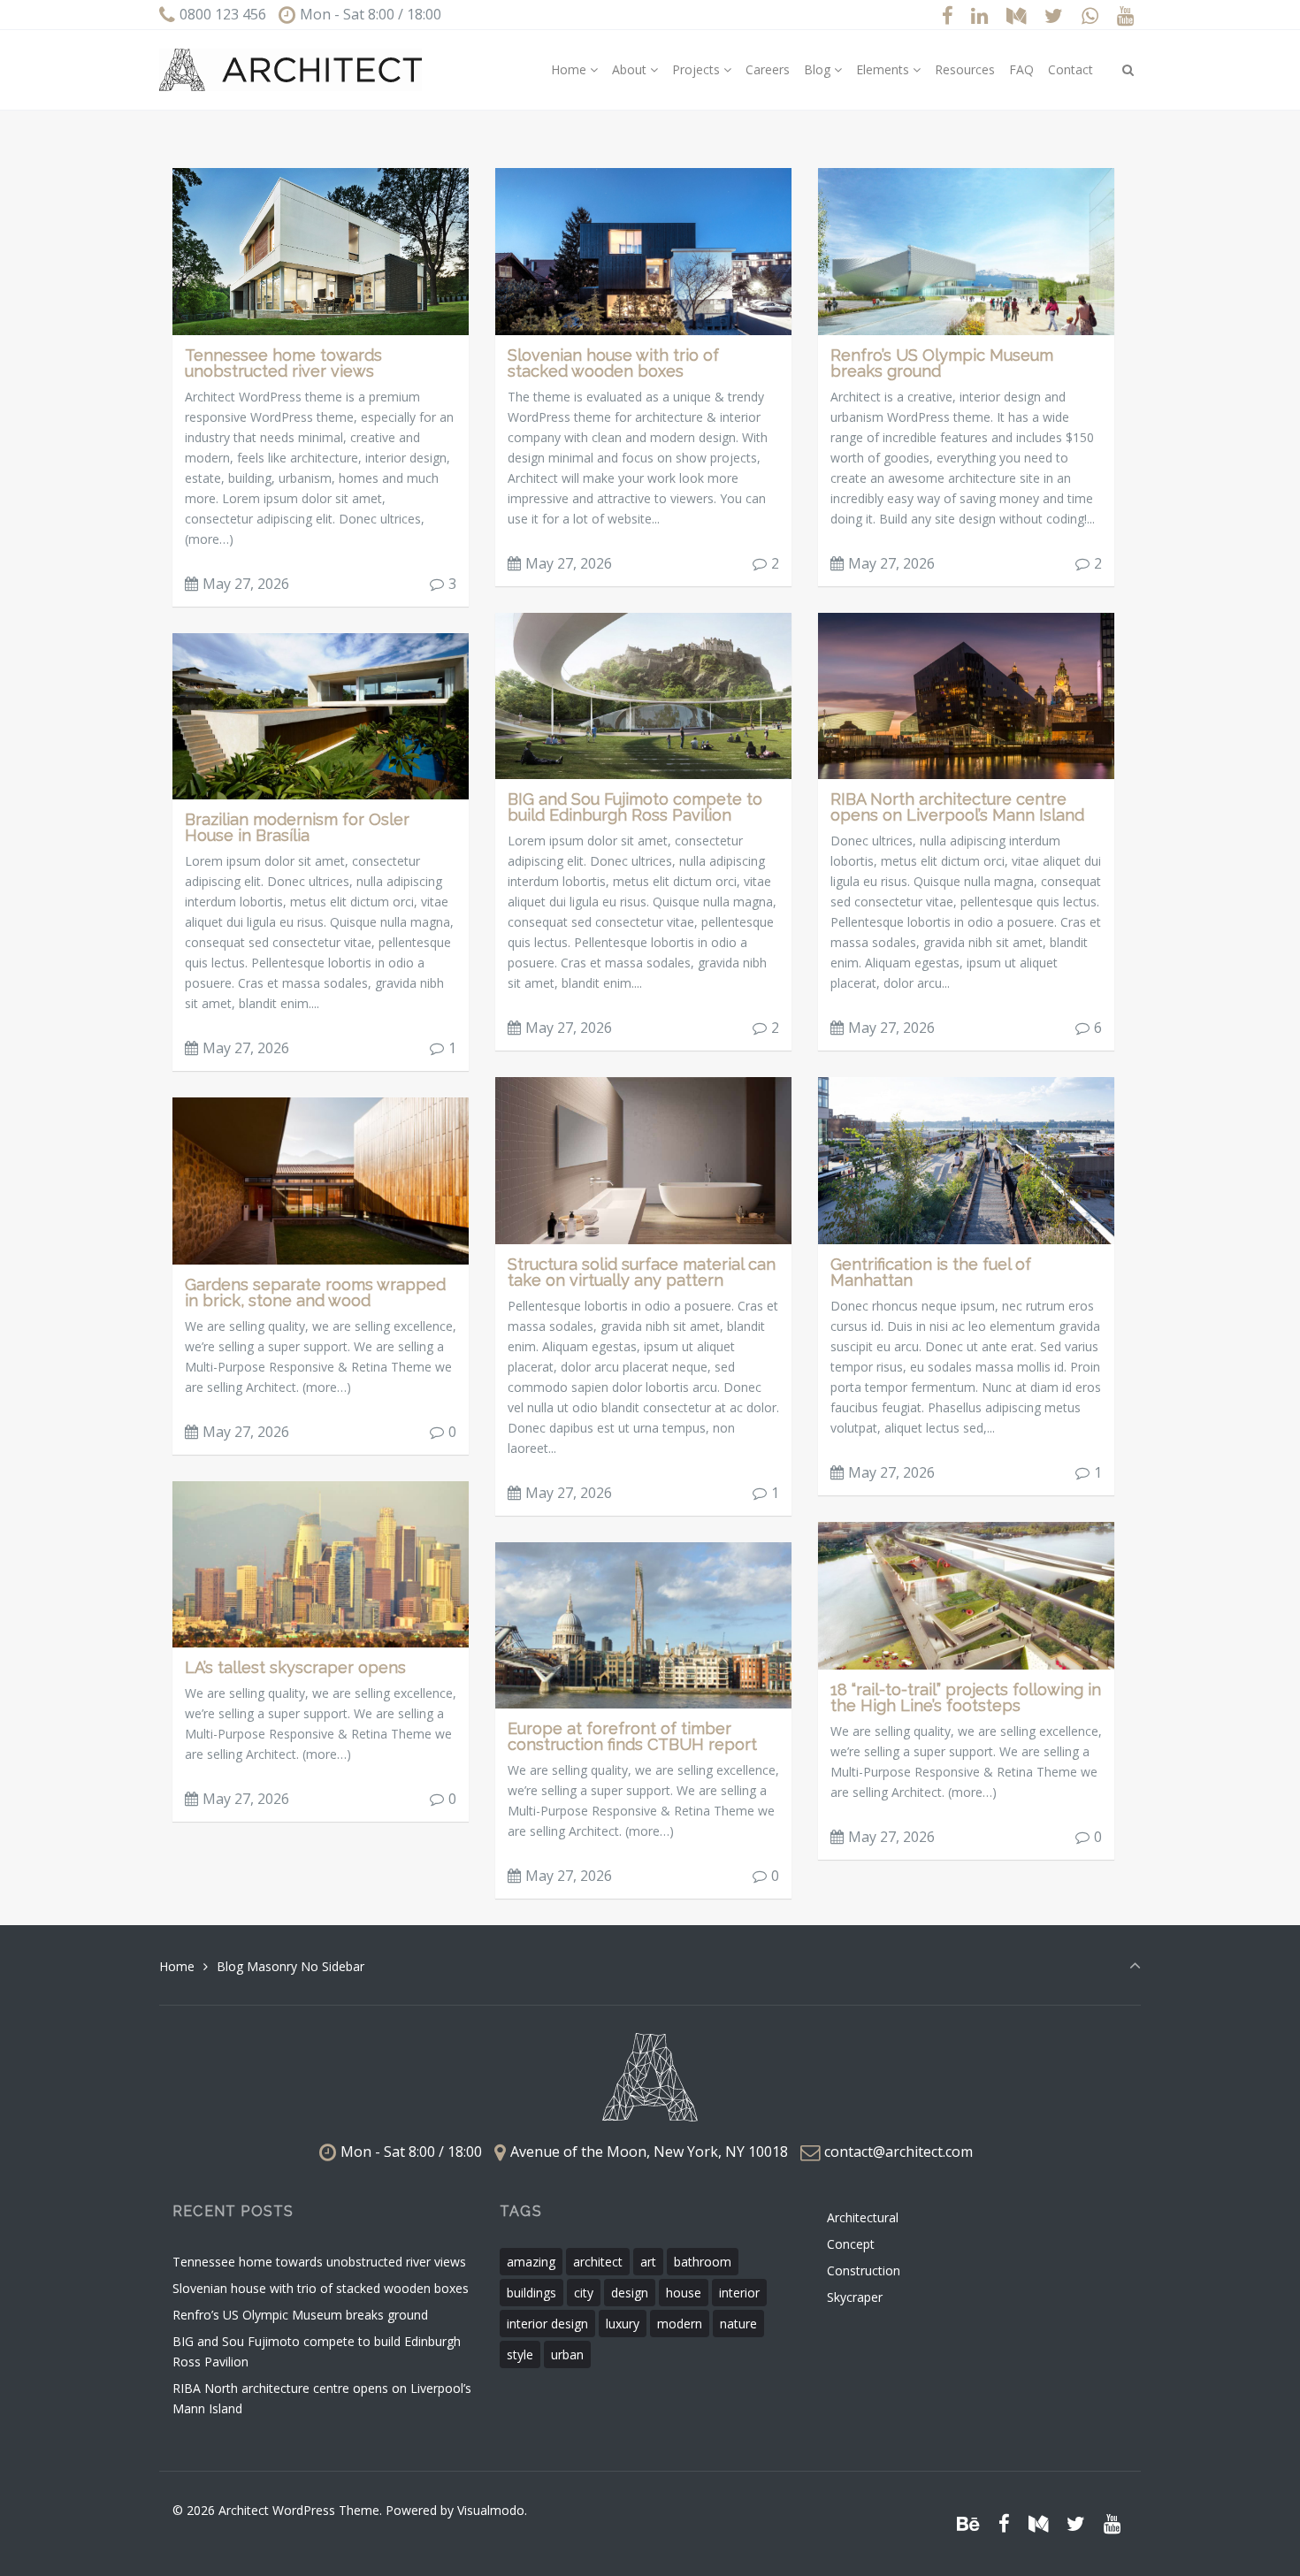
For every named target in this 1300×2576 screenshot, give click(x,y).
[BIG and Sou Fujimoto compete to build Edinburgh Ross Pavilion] (643, 695)
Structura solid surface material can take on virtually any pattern (642, 1272)
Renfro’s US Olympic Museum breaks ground (942, 363)
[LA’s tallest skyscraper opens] (321, 1563)
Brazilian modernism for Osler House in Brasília (297, 827)
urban (567, 2354)
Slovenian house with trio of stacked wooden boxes (613, 363)
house (684, 2293)
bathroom (703, 2262)
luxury (623, 2324)
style (520, 2354)
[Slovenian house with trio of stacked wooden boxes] (643, 250)
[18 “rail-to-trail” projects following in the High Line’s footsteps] (966, 1594)
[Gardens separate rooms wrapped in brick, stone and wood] (321, 1179)
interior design (547, 2324)
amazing (531, 2262)
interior (739, 2293)
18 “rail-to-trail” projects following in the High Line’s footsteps (966, 1697)
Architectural (863, 2217)
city (584, 2293)
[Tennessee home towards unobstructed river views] (321, 250)
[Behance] (969, 2523)
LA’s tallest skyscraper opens (295, 1667)
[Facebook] (947, 15)
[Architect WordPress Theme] (291, 70)
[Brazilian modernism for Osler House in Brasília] (321, 715)
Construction (864, 2270)
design (630, 2293)
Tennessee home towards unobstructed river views (283, 363)
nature (738, 2324)
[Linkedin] (980, 15)
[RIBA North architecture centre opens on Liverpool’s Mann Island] (966, 695)
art (648, 2262)
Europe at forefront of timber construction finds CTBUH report (632, 1736)
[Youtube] (1125, 15)
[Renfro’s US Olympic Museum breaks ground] (966, 250)
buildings (531, 2293)
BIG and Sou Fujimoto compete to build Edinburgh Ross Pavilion (635, 807)
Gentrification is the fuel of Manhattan (931, 1272)
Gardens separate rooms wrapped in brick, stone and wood (315, 1292)
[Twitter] (1054, 15)
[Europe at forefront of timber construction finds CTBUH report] (643, 1624)
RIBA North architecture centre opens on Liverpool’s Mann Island (957, 807)
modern (680, 2324)
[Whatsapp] (1090, 15)
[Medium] (1017, 15)
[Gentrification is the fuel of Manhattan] (966, 1159)
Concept (851, 2244)
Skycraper (855, 2297)
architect (598, 2262)
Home (177, 1966)
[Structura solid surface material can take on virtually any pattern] (643, 1159)
